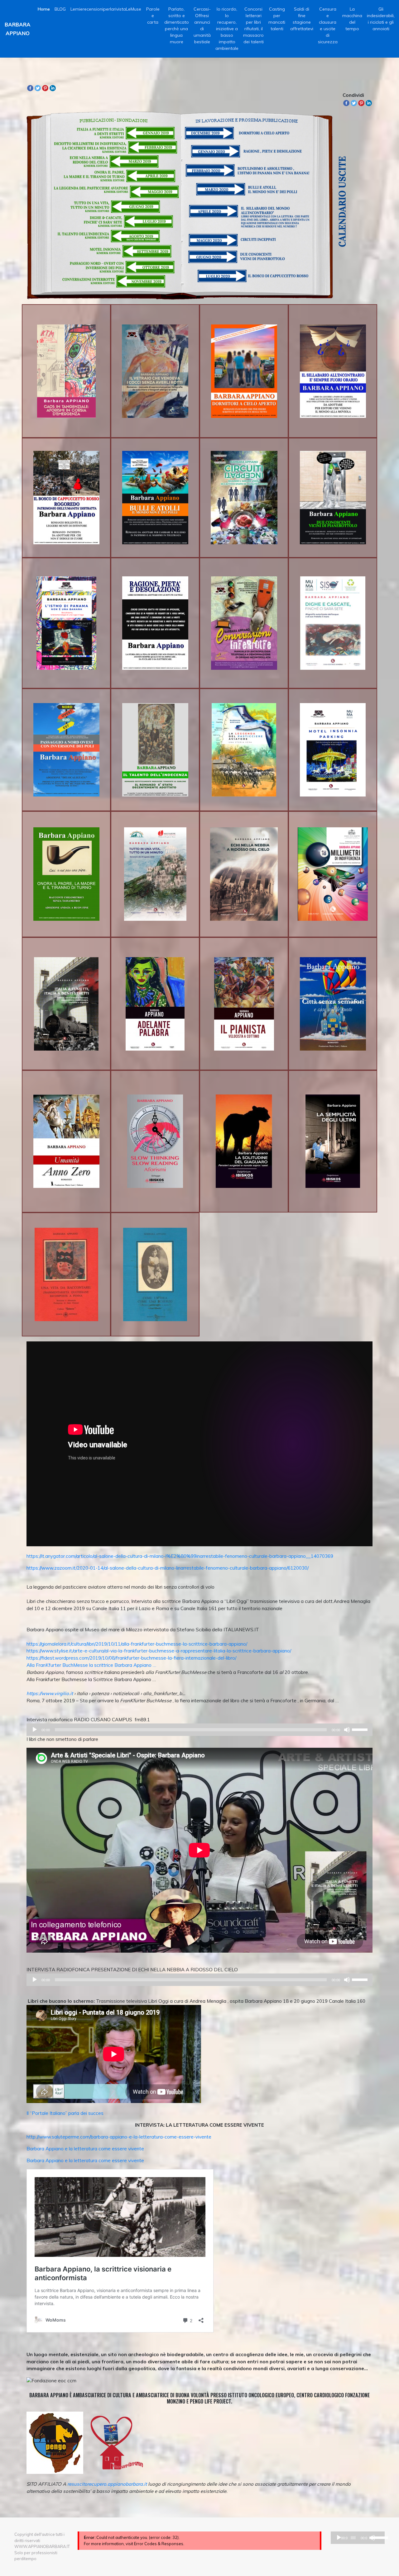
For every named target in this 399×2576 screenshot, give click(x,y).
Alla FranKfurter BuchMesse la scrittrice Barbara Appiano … (91, 1665)
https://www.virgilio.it (50, 1693)
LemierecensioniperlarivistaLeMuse (106, 9)
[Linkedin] (53, 88)
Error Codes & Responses (159, 2544)
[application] (199, 1730)
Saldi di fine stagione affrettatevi (302, 19)
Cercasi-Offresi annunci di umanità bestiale (202, 25)
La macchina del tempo (352, 19)
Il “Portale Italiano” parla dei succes (65, 2113)
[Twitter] (38, 88)
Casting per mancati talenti (277, 19)
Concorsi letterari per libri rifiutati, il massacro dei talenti (253, 25)
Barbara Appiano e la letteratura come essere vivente (85, 2149)
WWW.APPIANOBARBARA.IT (42, 2546)
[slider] (361, 1729)
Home (44, 9)
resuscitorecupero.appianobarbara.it (107, 2484)
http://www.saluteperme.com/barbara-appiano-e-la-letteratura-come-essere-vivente (119, 2137)
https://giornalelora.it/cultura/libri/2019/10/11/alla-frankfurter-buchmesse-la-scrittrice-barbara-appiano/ (137, 1644)
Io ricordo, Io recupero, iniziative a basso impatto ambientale (227, 29)
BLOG (60, 9)
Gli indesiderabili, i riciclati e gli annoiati (381, 19)
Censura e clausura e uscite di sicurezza (328, 25)
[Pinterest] (45, 88)
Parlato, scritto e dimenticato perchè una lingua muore (177, 25)
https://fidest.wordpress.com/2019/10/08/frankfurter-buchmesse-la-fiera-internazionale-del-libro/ (131, 1658)
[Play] (35, 1730)
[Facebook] (30, 88)
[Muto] (347, 1730)
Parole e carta (153, 16)
